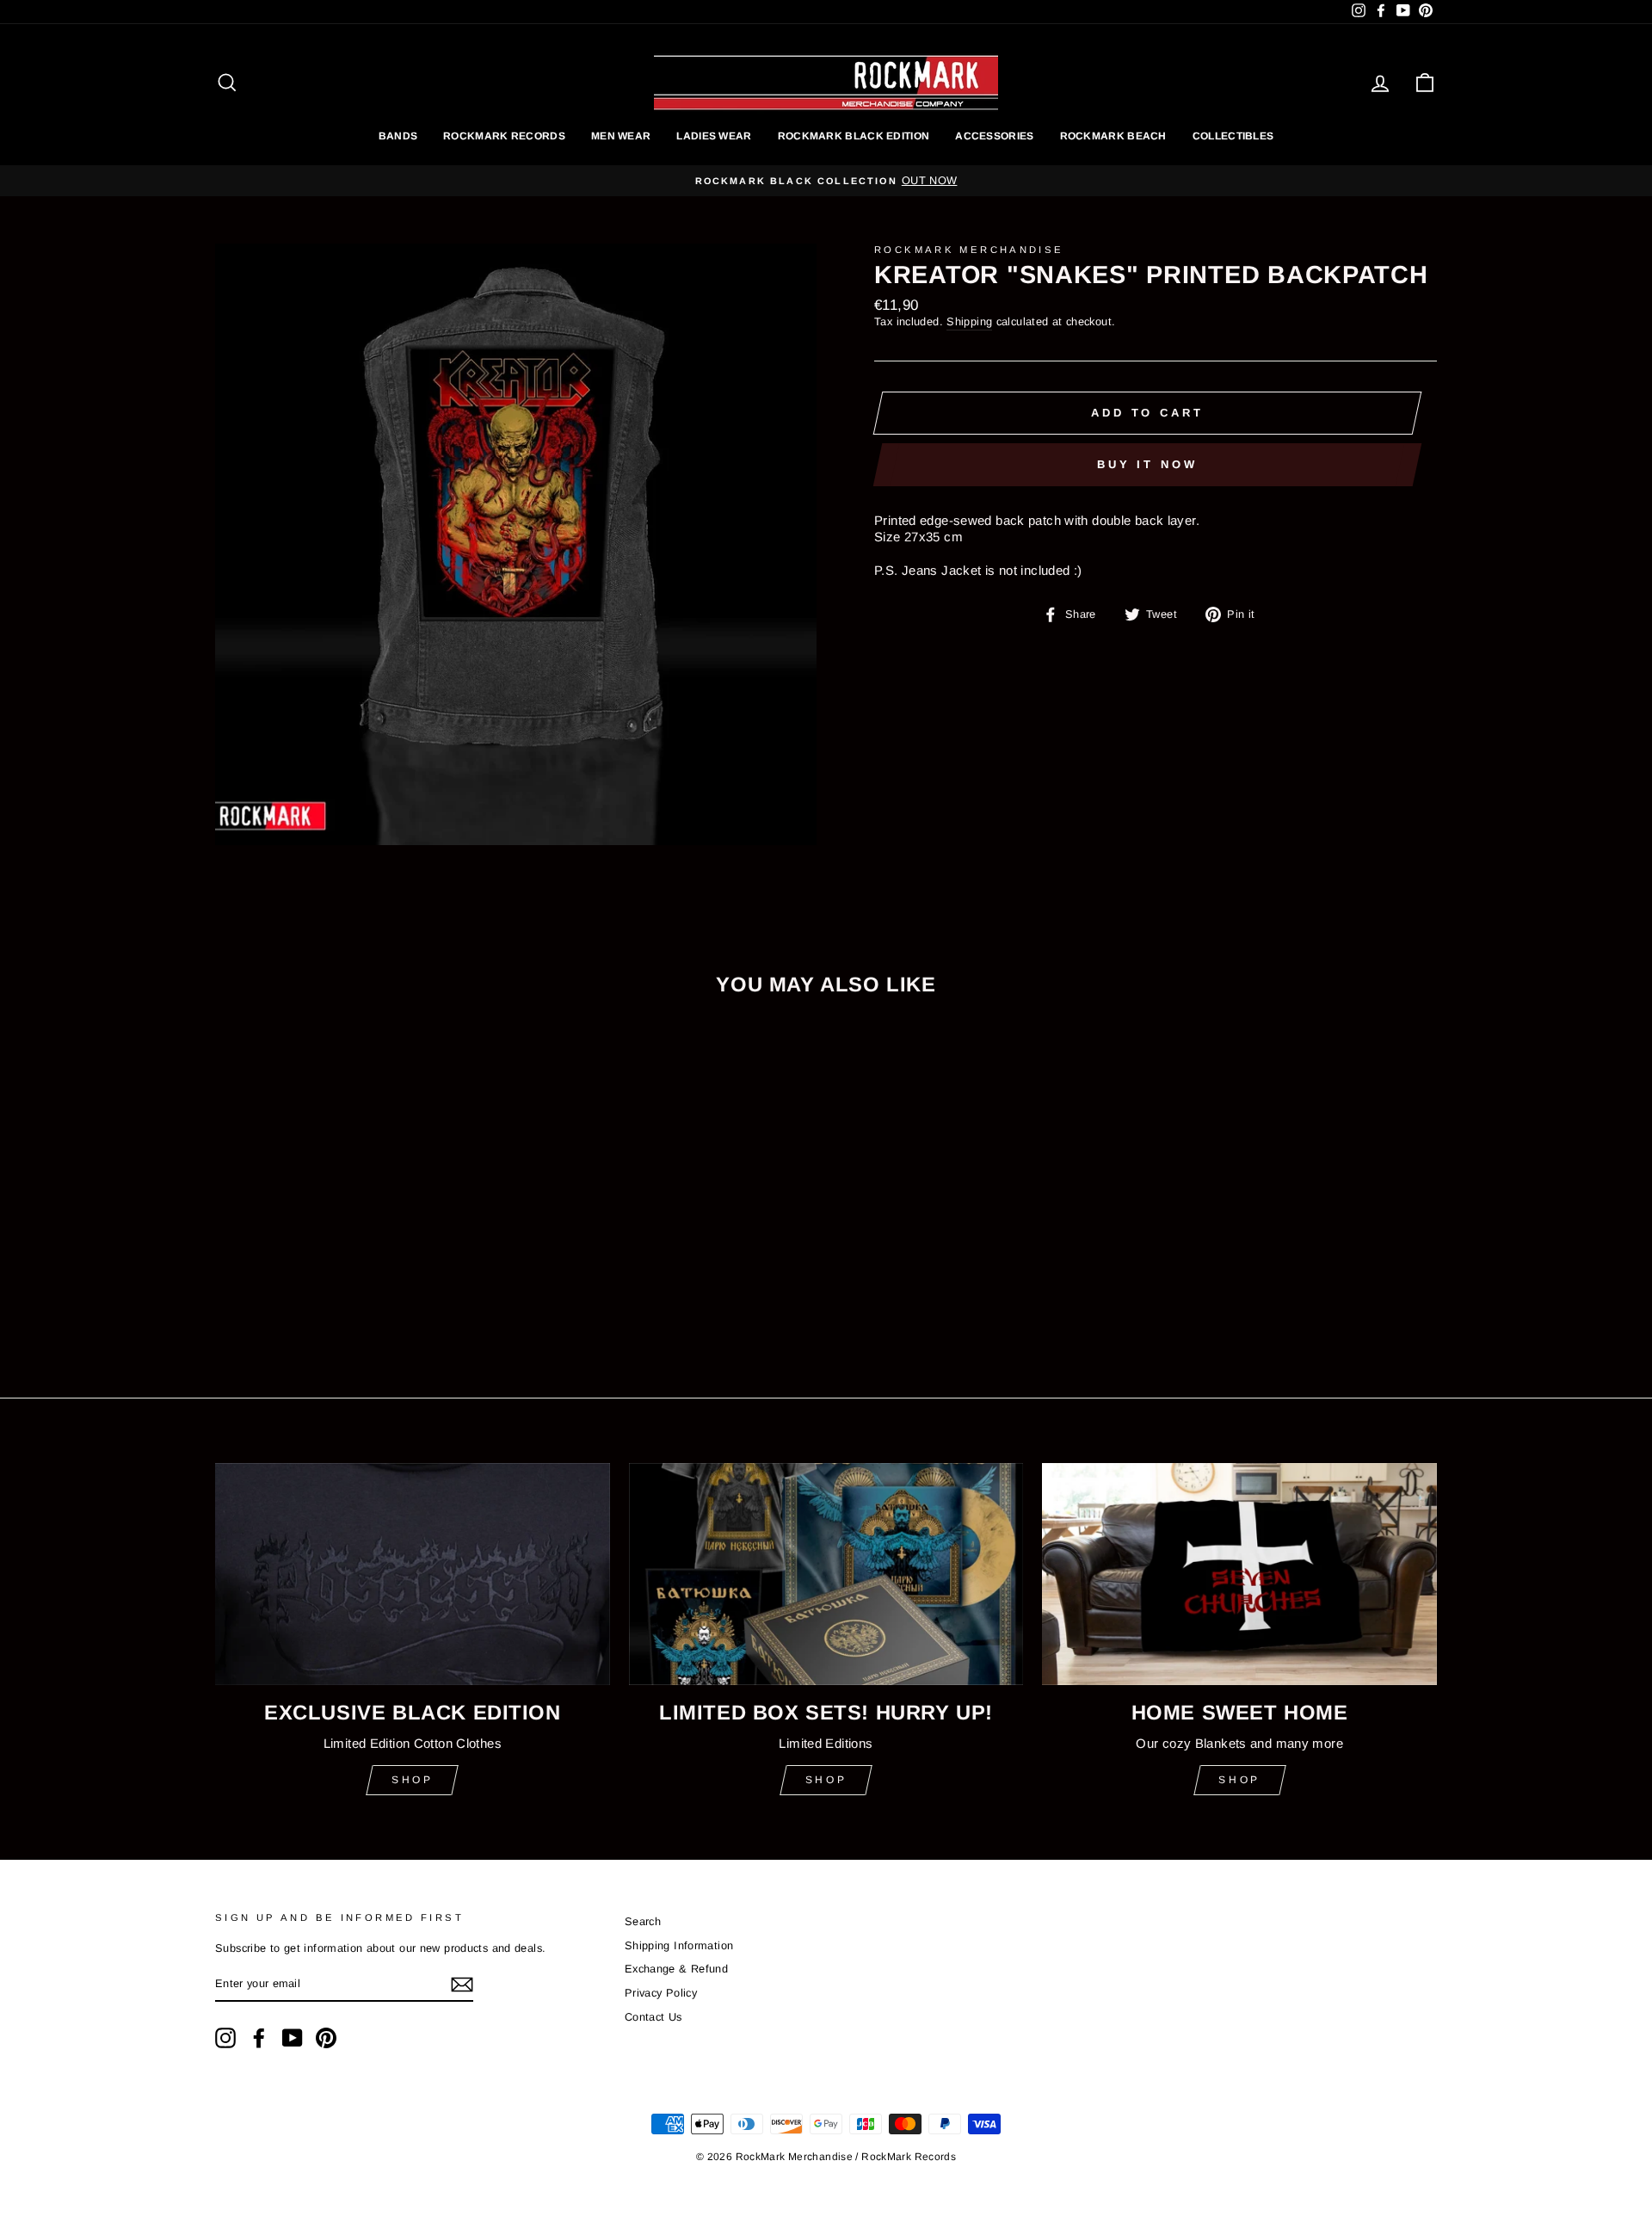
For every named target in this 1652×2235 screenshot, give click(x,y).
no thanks (826, 1205)
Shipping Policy (826, 1165)
